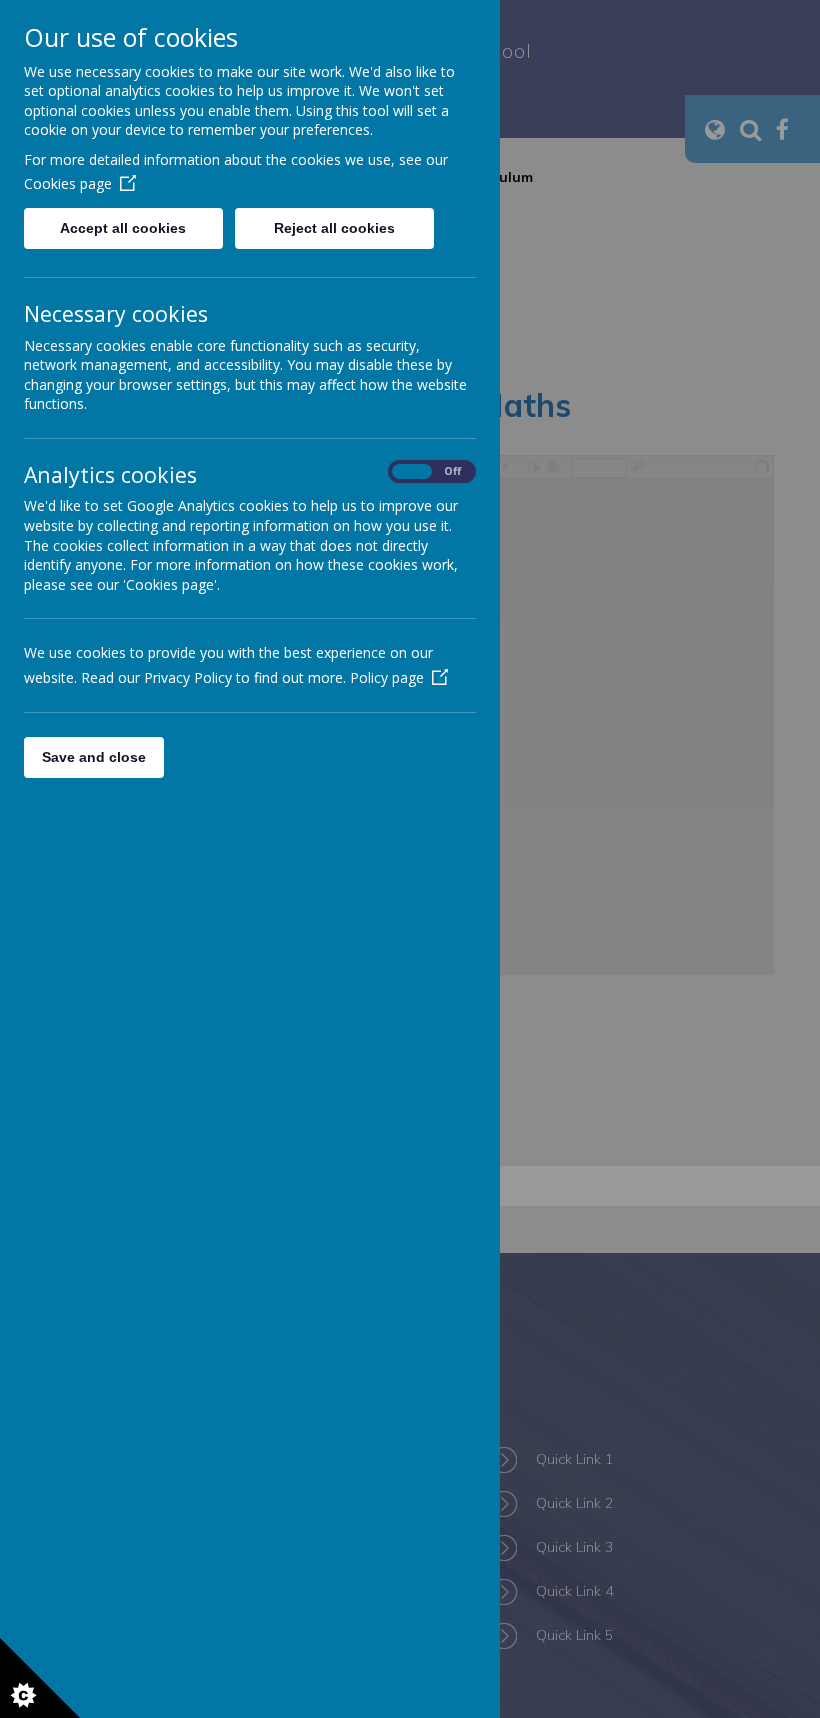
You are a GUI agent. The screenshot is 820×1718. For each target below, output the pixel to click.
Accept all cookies (123, 228)
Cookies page (68, 183)
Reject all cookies (334, 228)
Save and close (94, 757)
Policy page (387, 677)
